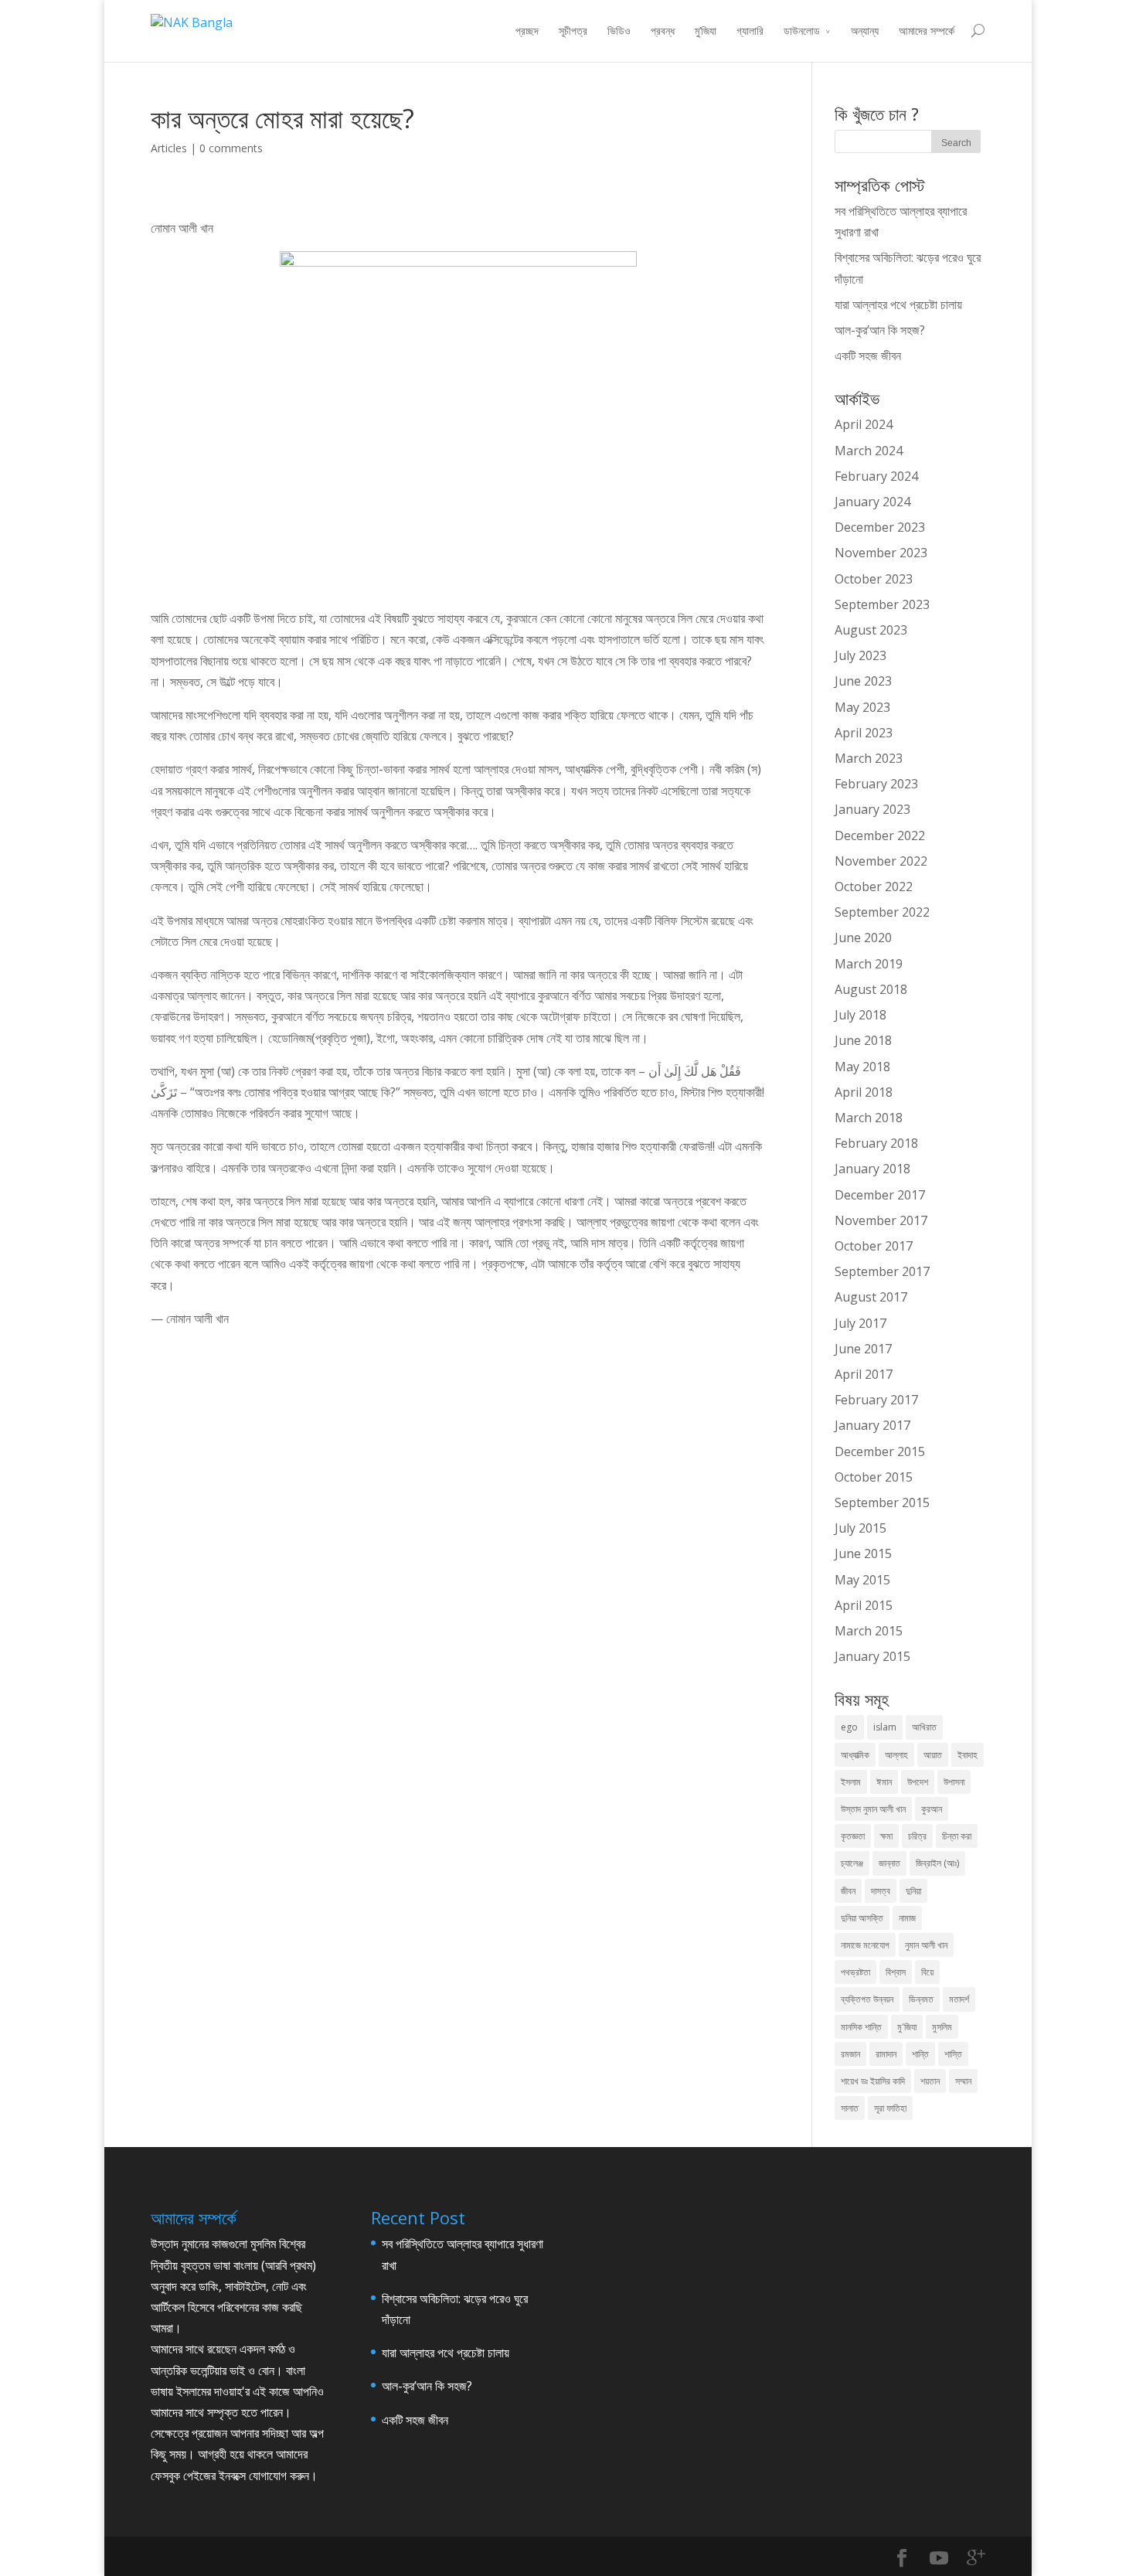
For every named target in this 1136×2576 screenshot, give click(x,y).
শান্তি (920, 2054)
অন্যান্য (865, 31)
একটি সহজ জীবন (868, 356)
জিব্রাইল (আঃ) (937, 1863)
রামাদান (886, 2054)
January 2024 (872, 502)
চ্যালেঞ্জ (852, 1863)
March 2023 (869, 758)
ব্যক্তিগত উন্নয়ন (867, 1999)
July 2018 (861, 1015)
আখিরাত (924, 1727)
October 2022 (874, 886)
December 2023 (880, 527)
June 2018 (863, 1040)
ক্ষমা (886, 1836)
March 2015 (869, 1631)
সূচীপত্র (573, 31)
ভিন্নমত (921, 1999)
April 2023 (864, 733)
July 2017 (861, 1323)
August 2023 (871, 630)
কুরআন (932, 1809)
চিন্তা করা (957, 1836)
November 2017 (881, 1220)
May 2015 (862, 1580)
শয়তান (930, 2081)
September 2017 (882, 1271)
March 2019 (869, 964)
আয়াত (933, 1755)
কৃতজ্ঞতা (853, 1836)
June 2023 (863, 681)
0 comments (231, 148)
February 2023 (876, 784)
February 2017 (876, 1400)
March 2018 (869, 1118)
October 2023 (874, 579)
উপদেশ (918, 1782)
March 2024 (869, 451)
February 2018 (876, 1143)
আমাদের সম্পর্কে (927, 31)
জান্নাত (889, 1863)
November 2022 (881, 861)
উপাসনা (954, 1782)
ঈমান (884, 1782)
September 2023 (882, 604)
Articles (169, 148)
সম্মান (963, 2081)
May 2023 (862, 707)
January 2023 (872, 809)
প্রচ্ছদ (527, 31)
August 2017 (871, 1297)
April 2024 (864, 424)
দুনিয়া (913, 1891)
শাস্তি (953, 2054)
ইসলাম (851, 1782)
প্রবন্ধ (663, 31)
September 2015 (882, 1502)
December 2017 (880, 1195)
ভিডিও (619, 31)
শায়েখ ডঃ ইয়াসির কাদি (873, 2081)
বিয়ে (927, 1972)
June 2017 (863, 1349)
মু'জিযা (907, 2027)
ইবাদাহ (968, 1755)
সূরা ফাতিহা (890, 2108)
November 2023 (881, 553)
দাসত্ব (881, 1891)
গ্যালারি (750, 31)
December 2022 (880, 835)
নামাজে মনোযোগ (865, 1945)
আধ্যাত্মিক (855, 1755)
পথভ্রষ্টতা (855, 1972)
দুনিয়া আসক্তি (862, 1918)
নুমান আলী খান (926, 1945)
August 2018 (871, 989)
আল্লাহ (896, 1755)
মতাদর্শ (959, 1999)
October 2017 (874, 1246)
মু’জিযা (706, 31)
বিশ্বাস (896, 1972)
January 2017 (872, 1425)
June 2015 (863, 1553)
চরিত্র (917, 1836)
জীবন (848, 1891)
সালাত (850, 2108)
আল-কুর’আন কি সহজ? (880, 330)
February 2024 (876, 476)
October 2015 (874, 1477)
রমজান (850, 2054)
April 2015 (864, 1605)
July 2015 (861, 1528)
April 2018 (864, 1092)
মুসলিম (942, 2027)
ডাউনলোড (802, 31)
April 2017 (864, 1374)
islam (885, 1727)
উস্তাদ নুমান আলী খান (873, 1809)
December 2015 (880, 1451)
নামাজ (907, 1918)
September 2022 (882, 912)
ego (849, 1727)
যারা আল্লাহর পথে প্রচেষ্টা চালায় (898, 305)
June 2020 (863, 938)
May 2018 (862, 1067)
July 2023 (861, 655)
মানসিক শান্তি (861, 2027)
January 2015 (872, 1656)
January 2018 (872, 1169)
